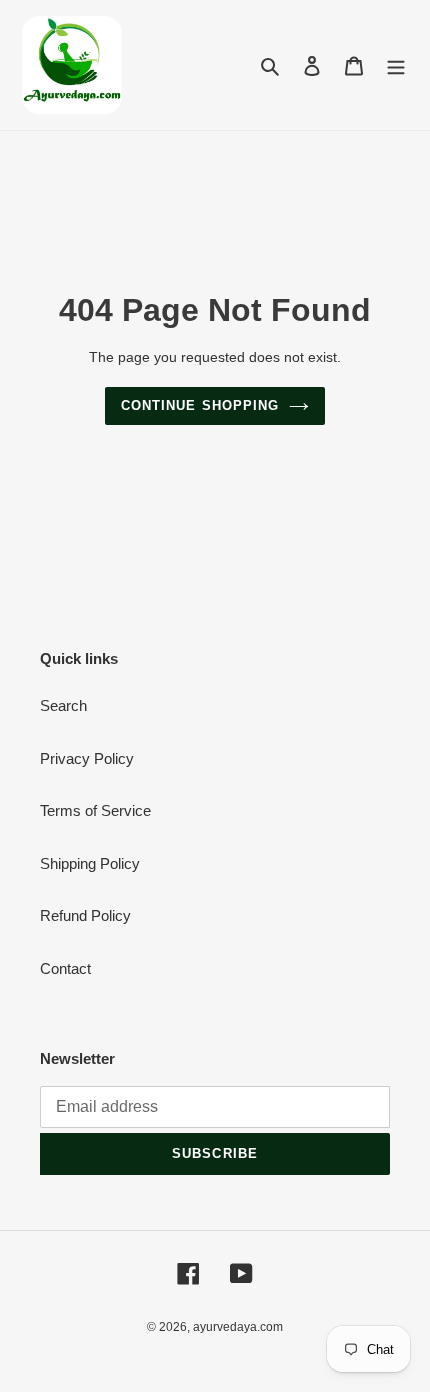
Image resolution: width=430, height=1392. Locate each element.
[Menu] (396, 65)
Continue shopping (200, 405)
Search (63, 705)
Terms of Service (95, 810)
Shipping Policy (90, 863)
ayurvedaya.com (238, 1327)
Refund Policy (85, 915)
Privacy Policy (87, 758)
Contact (65, 968)
